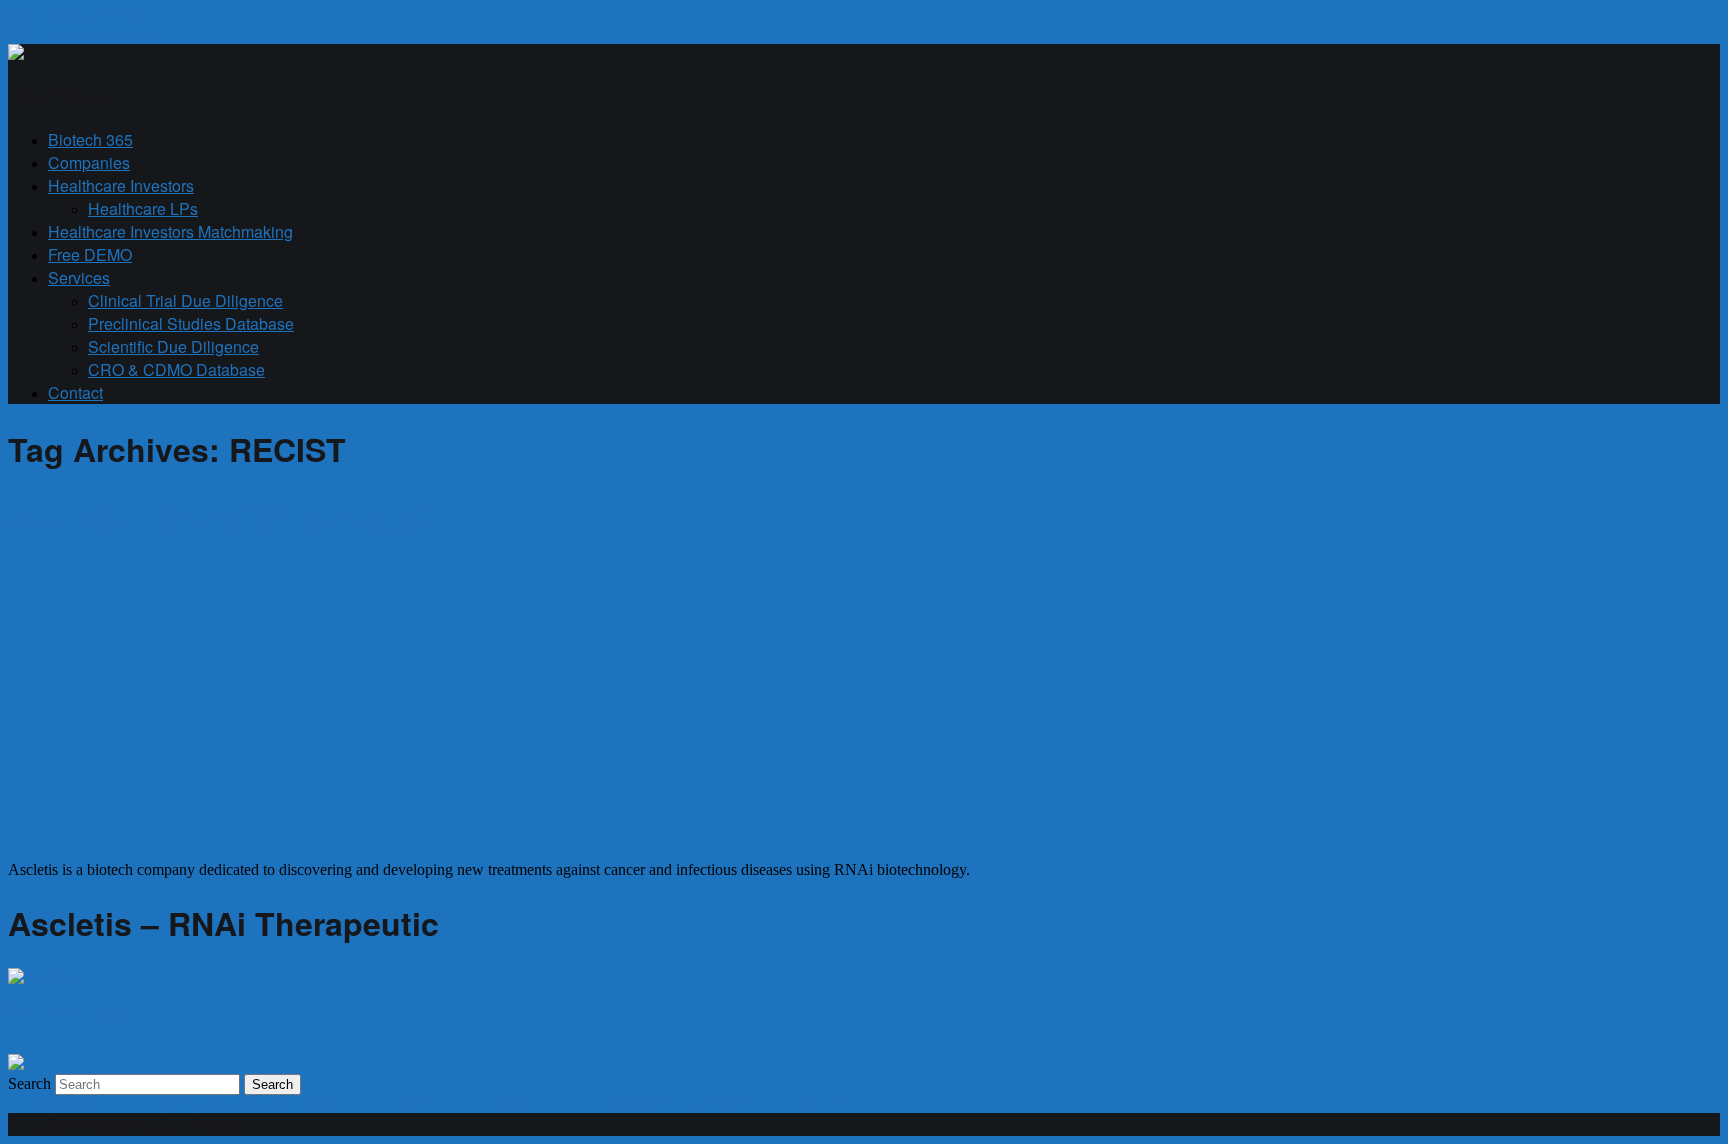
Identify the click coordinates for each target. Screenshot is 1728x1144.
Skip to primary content (82, 16)
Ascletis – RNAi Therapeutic (223, 516)
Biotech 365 (90, 139)
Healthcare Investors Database (244, 1103)
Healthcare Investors (121, 185)
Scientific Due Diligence (173, 346)
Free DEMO (90, 254)
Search (29, 1083)
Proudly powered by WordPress (120, 1124)
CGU (513, 1103)
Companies (89, 162)
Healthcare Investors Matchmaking (170, 231)
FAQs (417, 1103)
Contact (75, 392)
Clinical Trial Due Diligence (185, 300)
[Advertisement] (176, 701)
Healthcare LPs (143, 208)
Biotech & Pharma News (668, 1103)
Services (79, 277)
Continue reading (72, 1010)
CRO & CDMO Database (176, 369)
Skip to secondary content (89, 34)
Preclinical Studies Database (191, 323)
